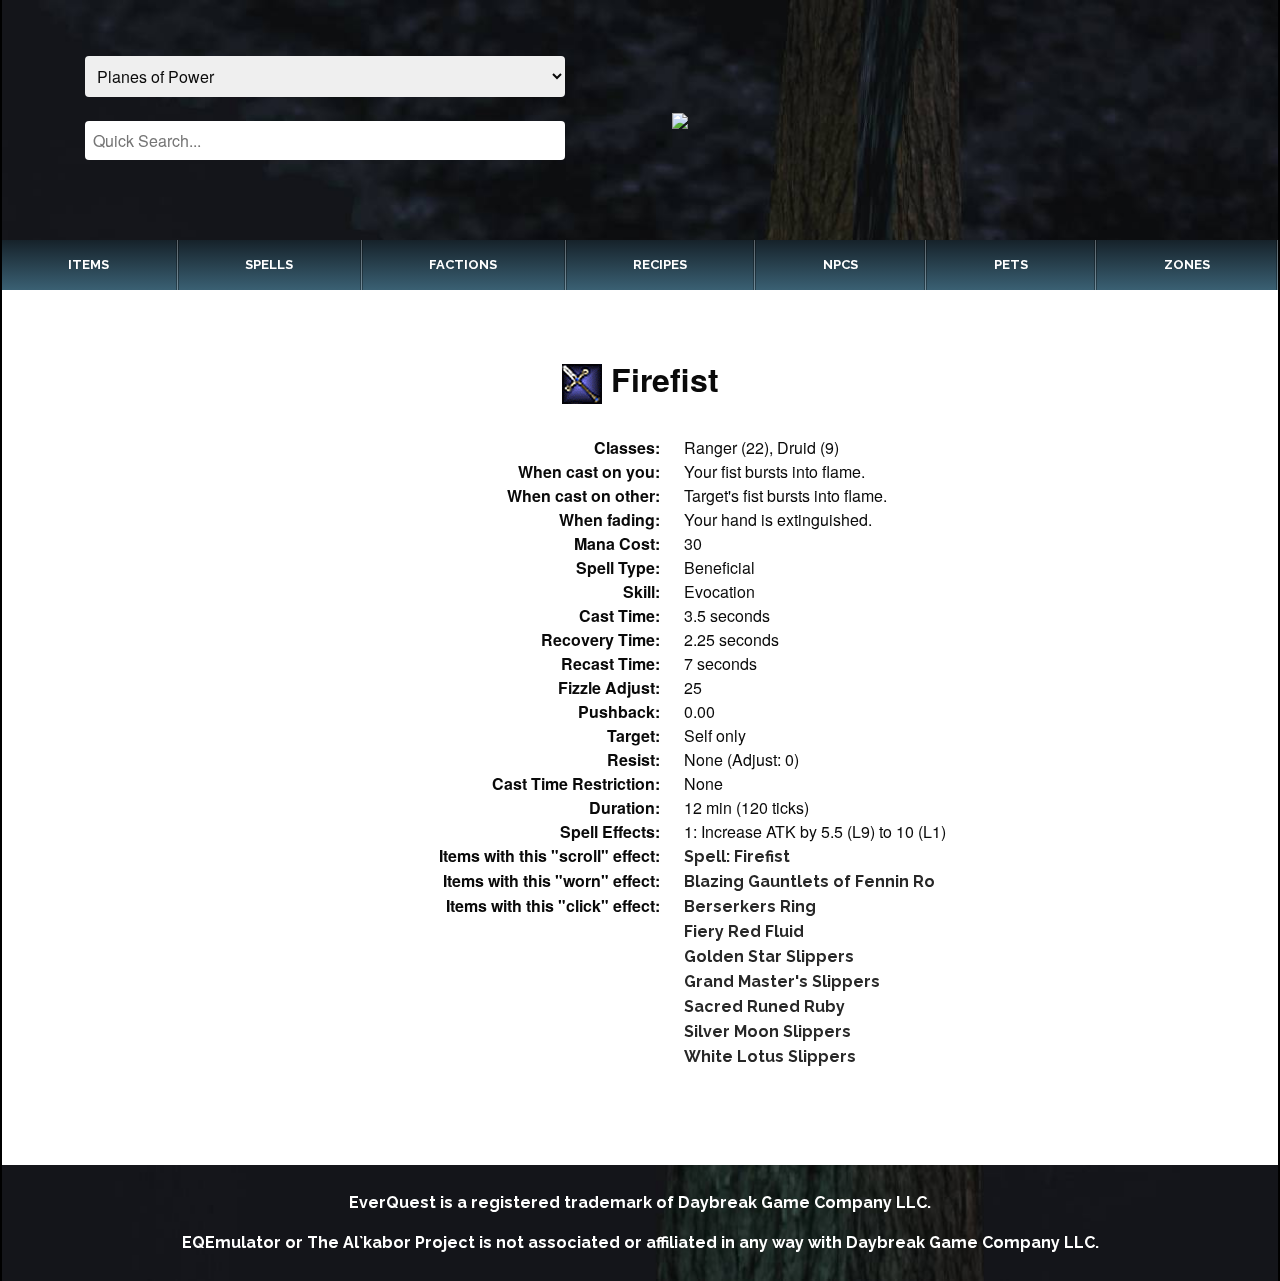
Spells (269, 264)
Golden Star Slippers (769, 956)
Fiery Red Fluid (744, 931)
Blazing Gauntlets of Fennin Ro (809, 881)
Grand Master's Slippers (782, 981)
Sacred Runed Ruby (764, 1006)
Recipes (660, 264)
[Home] (955, 120)
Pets (1011, 264)
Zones (1187, 264)
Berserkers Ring (750, 906)
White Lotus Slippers (770, 1056)
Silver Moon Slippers (767, 1031)
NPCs (840, 264)
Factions (463, 264)
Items (88, 264)
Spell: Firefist (737, 856)
